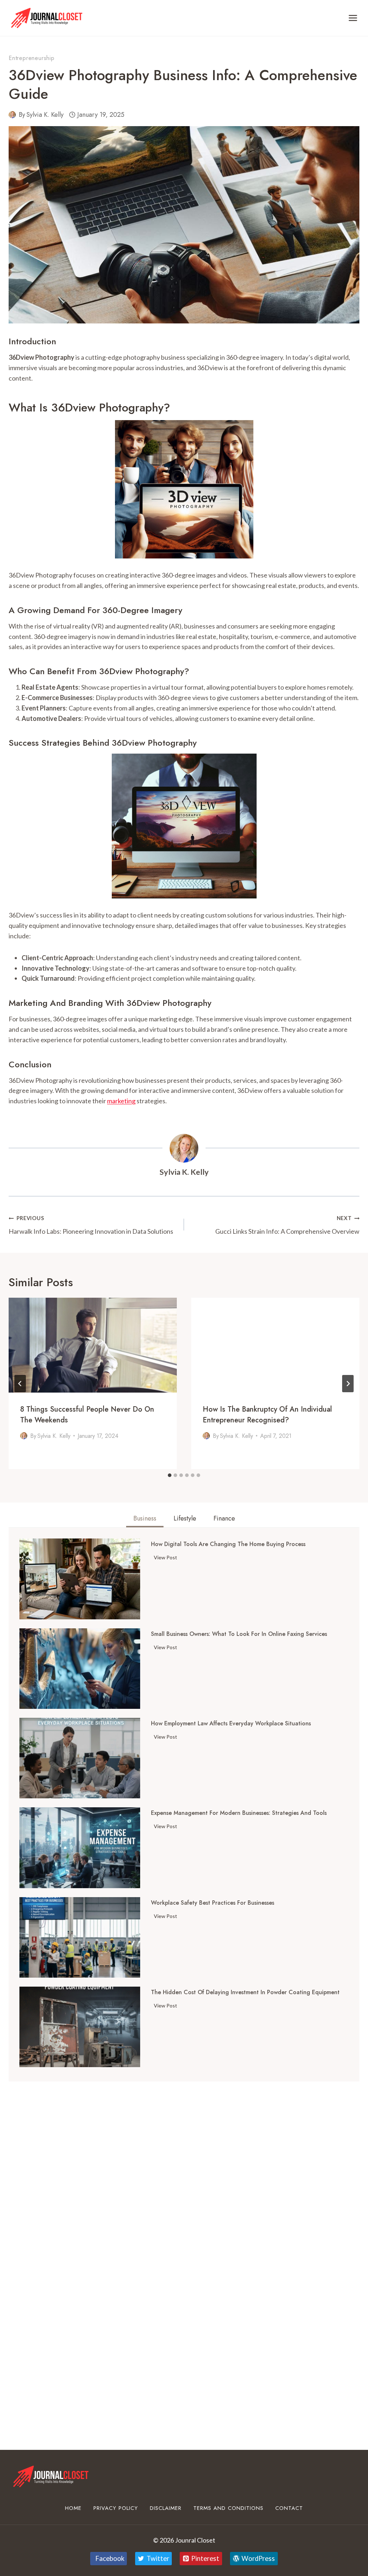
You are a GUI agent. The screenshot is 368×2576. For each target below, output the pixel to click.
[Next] (348, 1384)
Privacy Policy (116, 2508)
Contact (289, 2508)
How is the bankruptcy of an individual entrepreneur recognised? (267, 1415)
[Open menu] (353, 18)
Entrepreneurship (32, 58)
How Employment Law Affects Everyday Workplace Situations (231, 1724)
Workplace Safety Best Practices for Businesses (213, 1903)
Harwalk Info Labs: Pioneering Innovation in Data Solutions (91, 1225)
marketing (121, 1101)
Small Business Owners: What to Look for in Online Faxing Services (239, 1634)
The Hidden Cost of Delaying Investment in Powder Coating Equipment (245, 1992)
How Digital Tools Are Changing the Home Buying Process (228, 1544)
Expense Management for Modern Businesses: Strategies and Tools (239, 1813)
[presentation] (93, 1345)
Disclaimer (166, 2508)
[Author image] (12, 115)
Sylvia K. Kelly (45, 115)
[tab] (170, 1475)
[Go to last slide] (20, 1384)
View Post (167, 1559)
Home (73, 2508)
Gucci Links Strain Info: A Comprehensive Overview (287, 1225)
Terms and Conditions (228, 2508)
